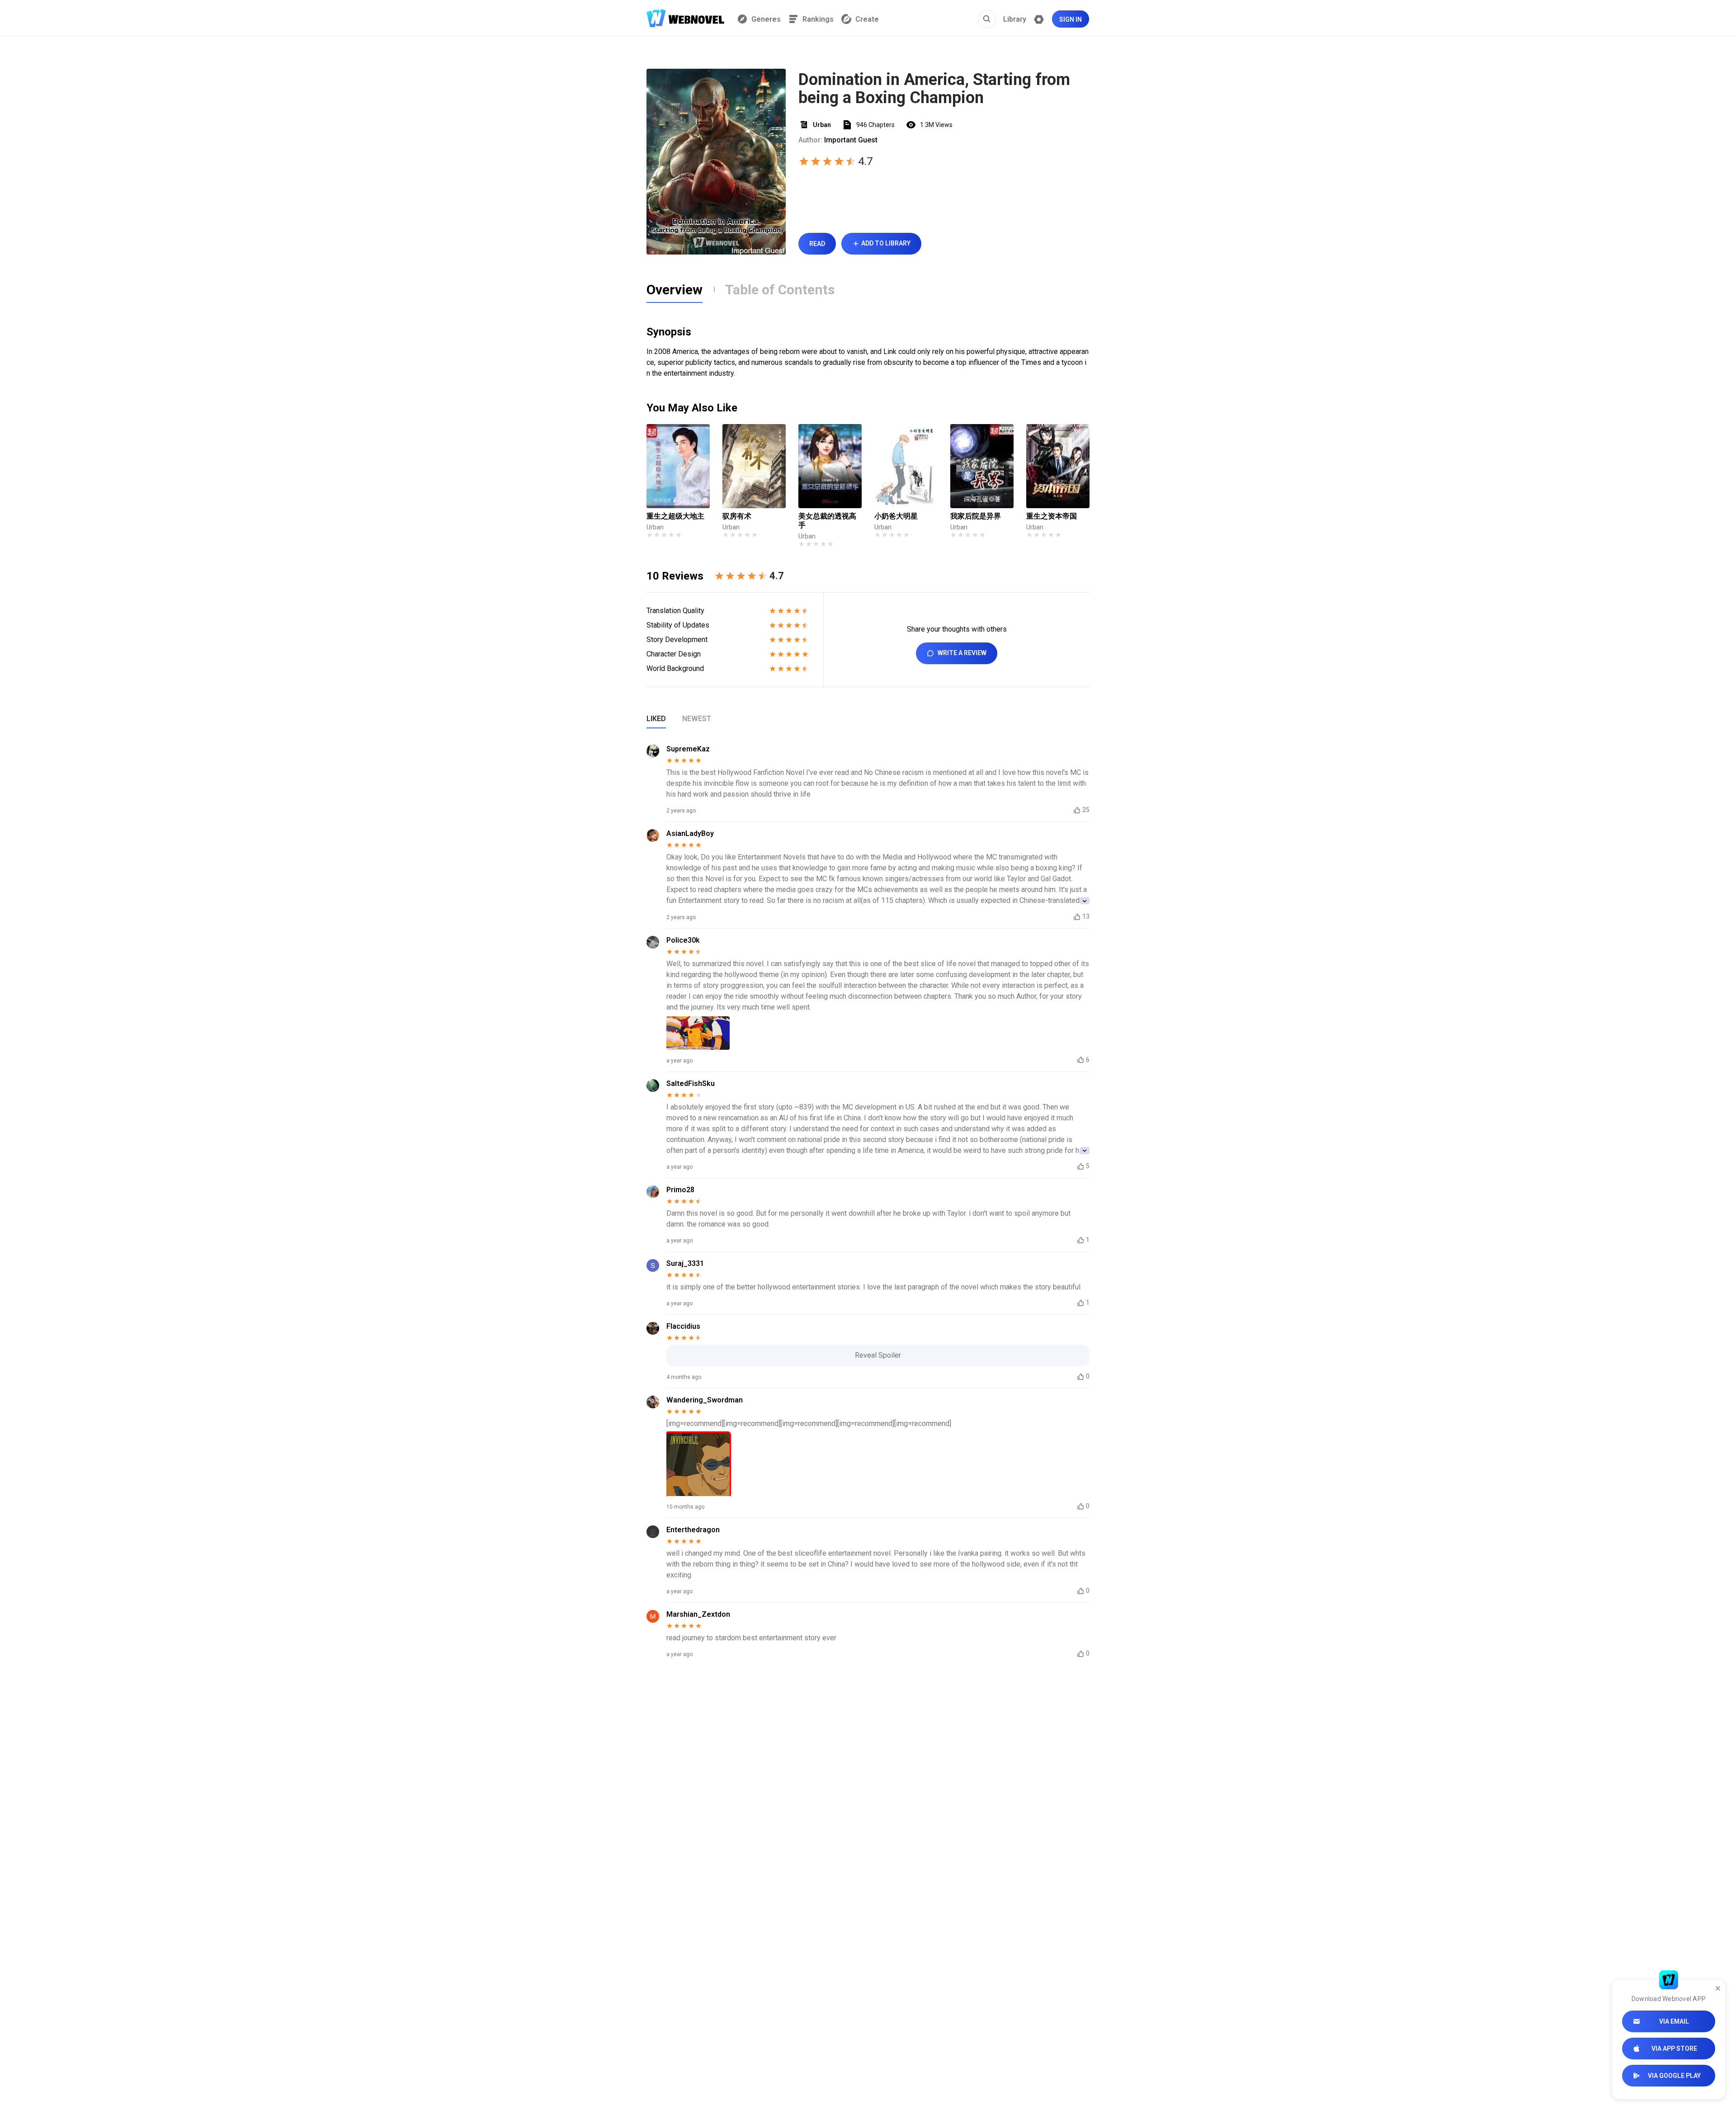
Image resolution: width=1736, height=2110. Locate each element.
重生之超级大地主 (675, 516)
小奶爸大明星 (896, 516)
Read (817, 244)
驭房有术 (737, 516)
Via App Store (1674, 2049)
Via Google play (1674, 2076)
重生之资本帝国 (1052, 516)
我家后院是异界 (976, 516)
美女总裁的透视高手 (827, 521)
